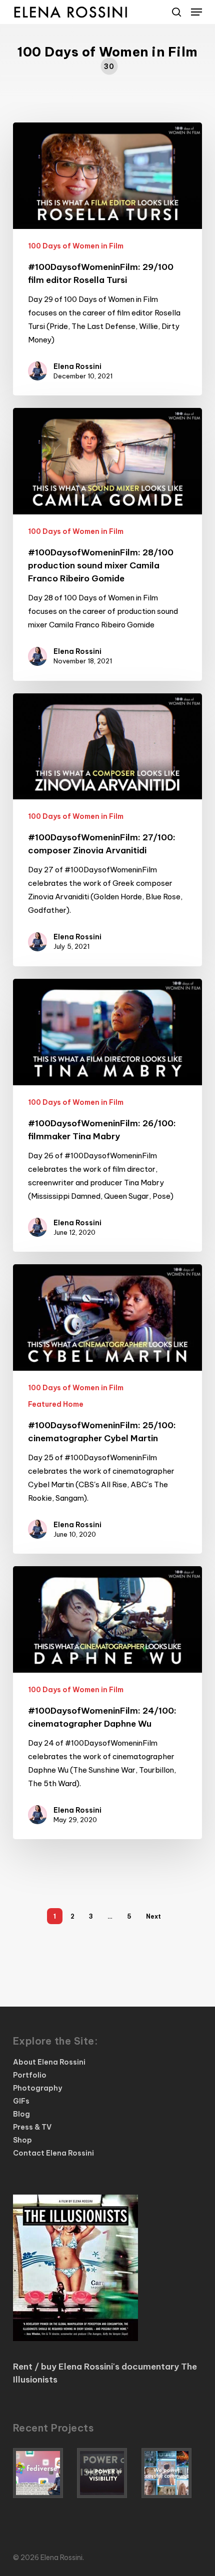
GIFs (21, 2101)
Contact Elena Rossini (53, 2153)
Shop (22, 2140)
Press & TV (32, 2127)
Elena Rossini (77, 366)
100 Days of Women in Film (76, 246)
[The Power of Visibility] (107, 2473)
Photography (37, 2088)
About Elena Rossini (49, 2062)
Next (153, 1916)
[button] (196, 12)
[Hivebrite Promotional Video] (172, 2473)
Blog (21, 2114)
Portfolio (30, 2075)
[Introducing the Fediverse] (43, 2473)
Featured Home (56, 1404)
